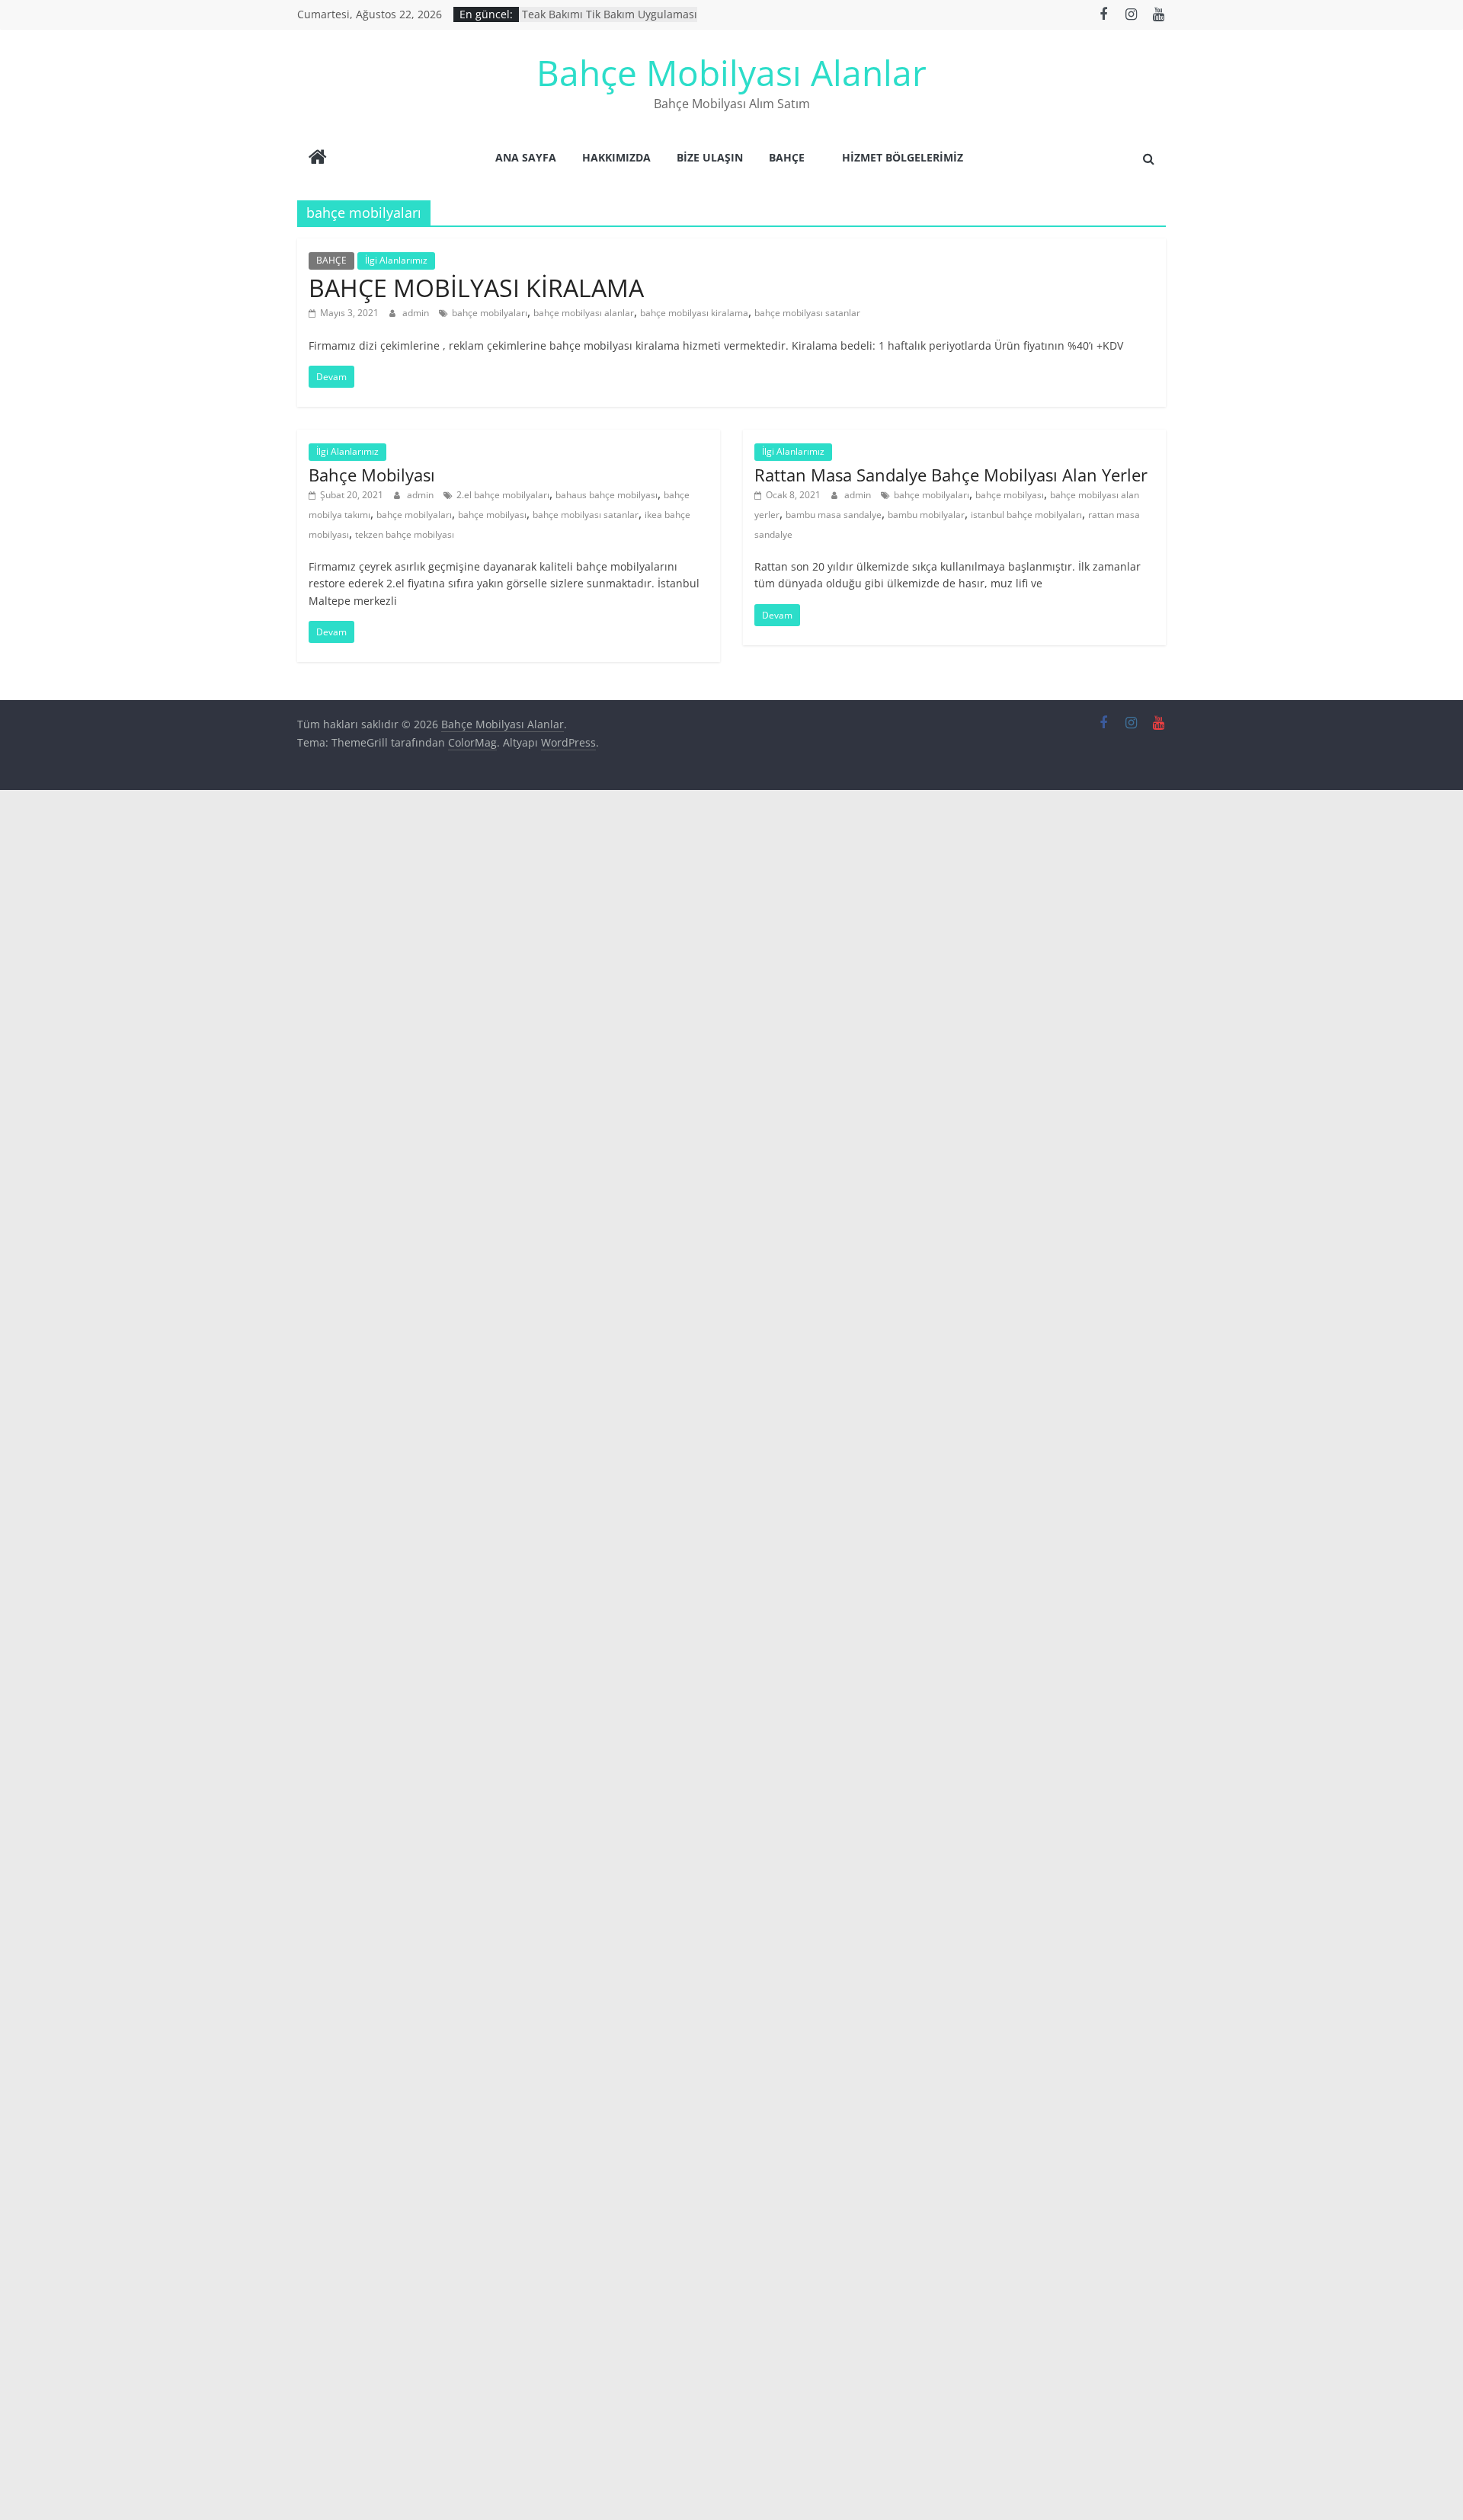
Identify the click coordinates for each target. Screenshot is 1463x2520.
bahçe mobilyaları (490, 313)
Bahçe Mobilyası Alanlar (731, 72)
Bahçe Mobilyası (372, 475)
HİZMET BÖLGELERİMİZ (903, 157)
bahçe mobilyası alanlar (584, 313)
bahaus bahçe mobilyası (607, 495)
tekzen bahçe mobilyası (405, 534)
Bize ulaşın (710, 157)
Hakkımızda (616, 157)
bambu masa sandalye (834, 515)
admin (417, 313)
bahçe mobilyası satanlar (807, 313)
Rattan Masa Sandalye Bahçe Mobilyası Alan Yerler (951, 475)
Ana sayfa (526, 157)
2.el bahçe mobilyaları (503, 495)
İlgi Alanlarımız (396, 260)
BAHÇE (787, 157)
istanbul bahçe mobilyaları (1026, 515)
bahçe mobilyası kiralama (694, 313)
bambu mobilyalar (926, 515)
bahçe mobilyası (492, 515)
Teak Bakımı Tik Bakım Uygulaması (610, 20)
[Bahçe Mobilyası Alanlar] (318, 158)
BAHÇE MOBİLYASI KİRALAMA (476, 288)
